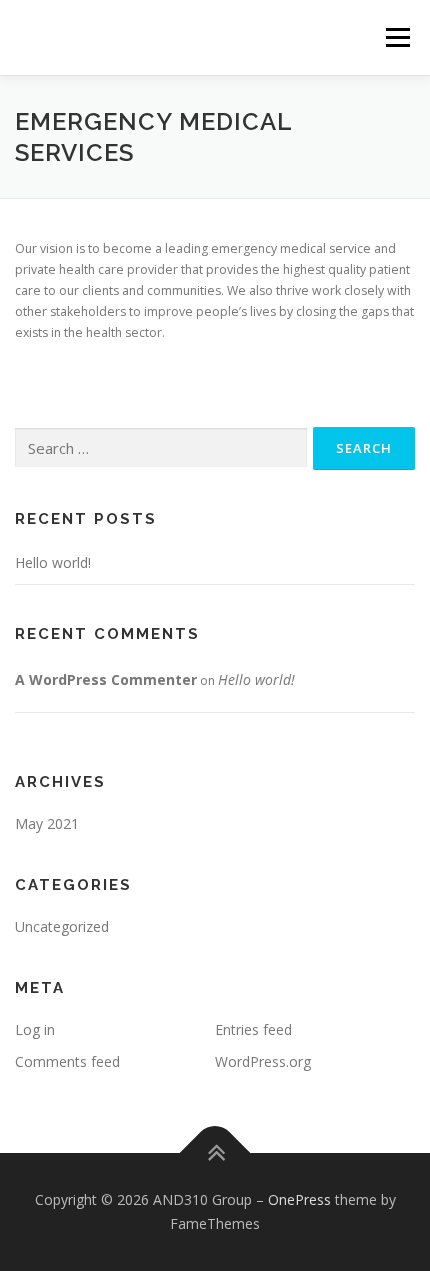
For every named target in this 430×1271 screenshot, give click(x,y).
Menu (396, 37)
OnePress (299, 1199)
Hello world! (53, 562)
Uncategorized (62, 926)
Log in (35, 1029)
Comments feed (67, 1061)
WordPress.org (263, 1061)
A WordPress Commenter (106, 679)
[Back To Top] (215, 1153)
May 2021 (47, 823)
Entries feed (253, 1029)
